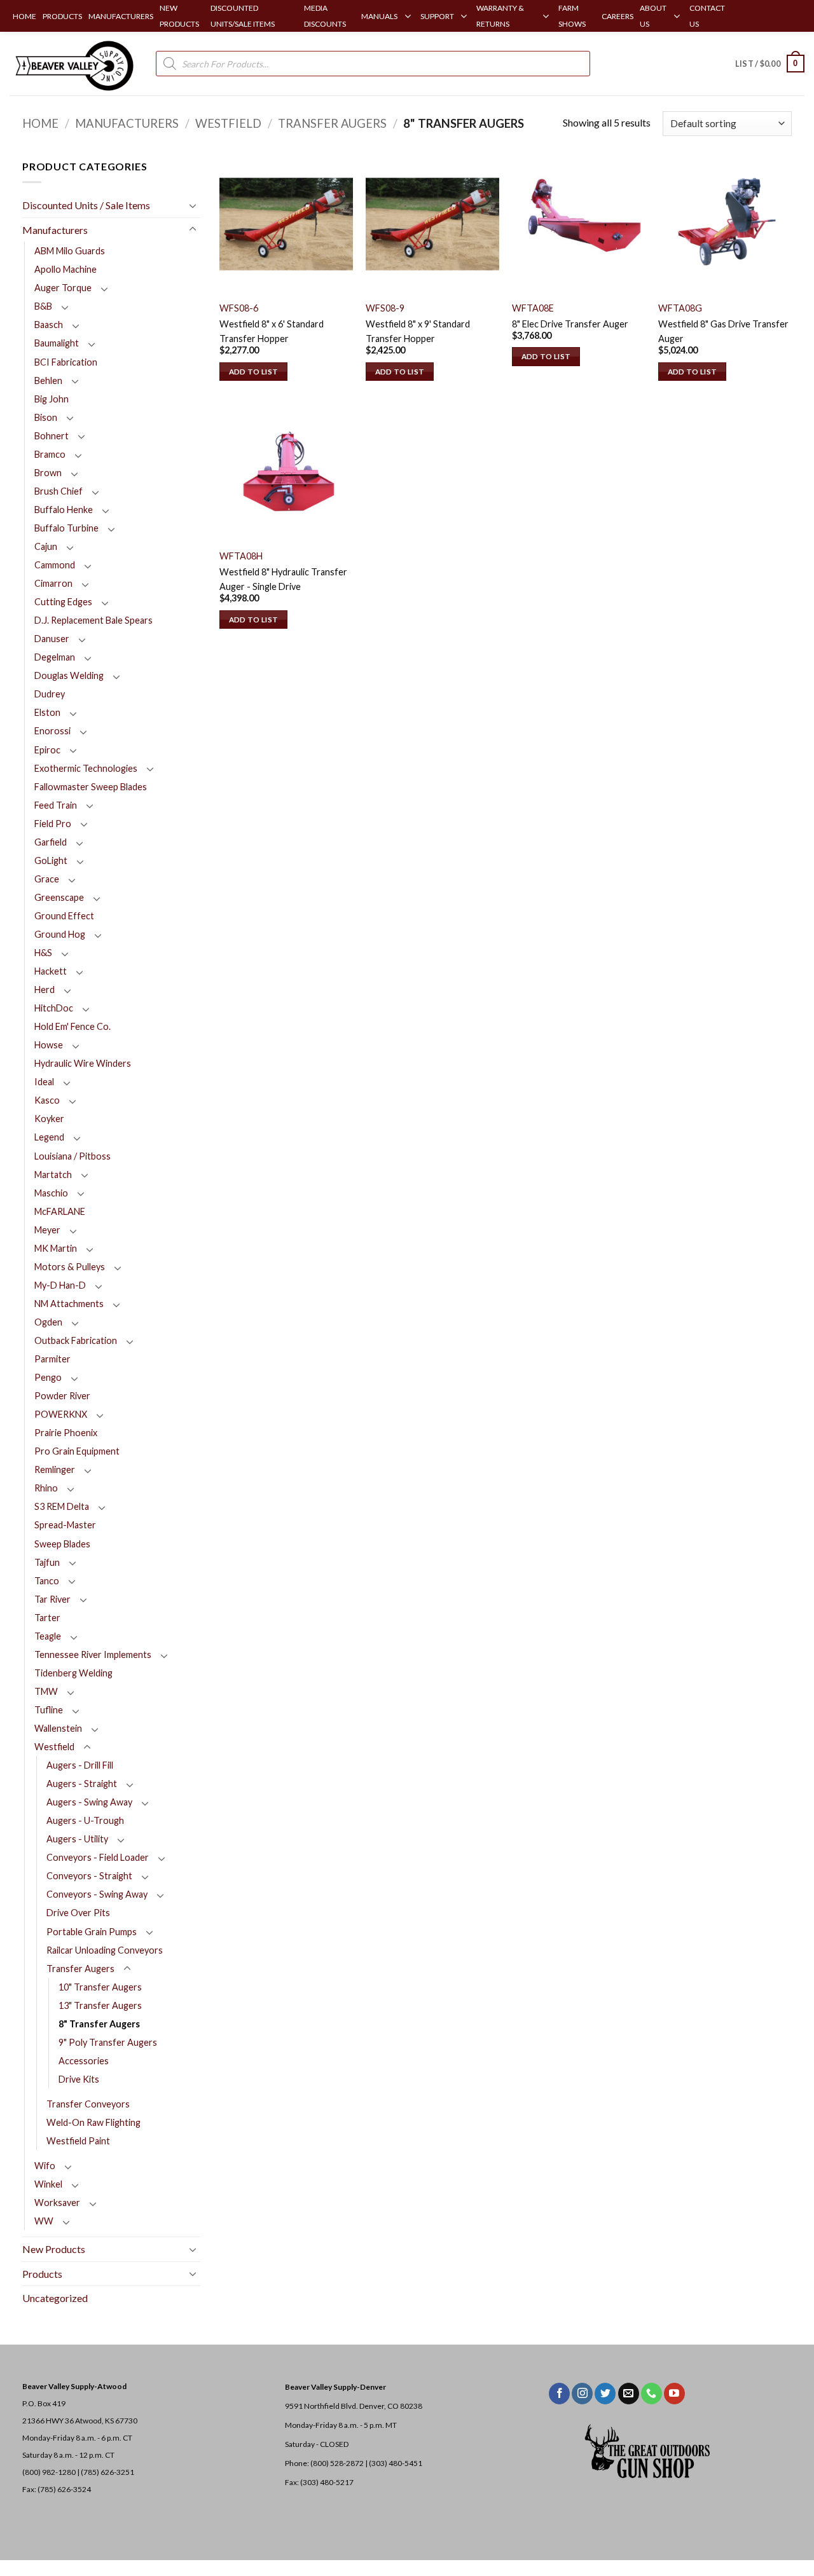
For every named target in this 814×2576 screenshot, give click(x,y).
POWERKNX (61, 1414)
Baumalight (57, 343)
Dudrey (50, 694)
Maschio (51, 1193)
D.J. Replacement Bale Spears (93, 620)
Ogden (48, 1322)
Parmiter (52, 1359)
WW (44, 2221)
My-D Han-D (60, 1285)
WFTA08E (533, 308)
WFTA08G (680, 308)
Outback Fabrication (76, 1340)
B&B (43, 306)
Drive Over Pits (78, 1913)
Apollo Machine (66, 269)
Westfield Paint (78, 2141)
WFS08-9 (385, 308)
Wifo (45, 2166)
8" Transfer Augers (99, 2024)
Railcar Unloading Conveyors (105, 1950)
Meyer (47, 1230)
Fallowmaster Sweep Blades (91, 787)
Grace (47, 879)
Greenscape (59, 897)
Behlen (48, 380)
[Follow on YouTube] (674, 2394)
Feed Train (56, 805)
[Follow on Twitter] (605, 2394)
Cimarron (53, 583)
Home (40, 123)
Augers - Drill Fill (80, 1765)
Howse (49, 1045)
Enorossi (52, 731)
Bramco (50, 454)
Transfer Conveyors (88, 2104)
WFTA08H (241, 556)
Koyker (49, 1119)
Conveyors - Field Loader (98, 1857)
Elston (47, 712)
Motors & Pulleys (70, 1267)
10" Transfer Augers (100, 1987)
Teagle (48, 1636)
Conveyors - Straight (89, 1876)
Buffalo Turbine (66, 528)
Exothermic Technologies (86, 768)
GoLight (51, 860)
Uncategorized (55, 2298)
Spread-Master (65, 1525)
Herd (45, 990)
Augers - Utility (77, 1839)
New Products (54, 2249)
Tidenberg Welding (73, 1673)
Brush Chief (59, 491)
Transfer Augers (332, 123)
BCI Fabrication (66, 362)
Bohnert (52, 436)
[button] (770, 64)
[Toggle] (193, 205)
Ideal (44, 1082)
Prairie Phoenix (66, 1433)
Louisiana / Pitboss (72, 1156)
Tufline (49, 1710)
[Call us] (652, 2394)
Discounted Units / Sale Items (86, 205)
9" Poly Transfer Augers (108, 2042)
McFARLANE (60, 1211)
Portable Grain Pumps (92, 1932)
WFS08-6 (239, 308)
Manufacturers (127, 123)
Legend (49, 1137)
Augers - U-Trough (85, 1820)
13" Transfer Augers (100, 2005)
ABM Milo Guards (70, 251)
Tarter (47, 1618)
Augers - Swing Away (89, 1802)
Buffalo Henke (64, 510)
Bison (46, 417)
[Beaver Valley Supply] (73, 64)
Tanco (47, 1581)
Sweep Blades (62, 1544)
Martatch (53, 1175)
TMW (46, 1691)
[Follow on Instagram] (582, 2394)
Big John (52, 399)
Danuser (52, 639)
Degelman (55, 657)
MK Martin (56, 1248)
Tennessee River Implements (93, 1655)
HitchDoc (54, 1008)
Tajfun (47, 1562)
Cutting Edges (63, 602)
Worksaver (57, 2203)
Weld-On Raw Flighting (93, 2122)
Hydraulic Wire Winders (83, 1063)
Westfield (228, 123)
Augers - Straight (82, 1784)
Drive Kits (79, 2079)
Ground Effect (64, 916)
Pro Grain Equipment (77, 1451)
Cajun (46, 546)
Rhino (46, 1488)
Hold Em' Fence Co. (72, 1026)
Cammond (55, 565)
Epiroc (47, 750)
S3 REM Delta (62, 1506)
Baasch (49, 325)
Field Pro (53, 824)
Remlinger (55, 1470)
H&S (43, 953)
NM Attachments (69, 1304)
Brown (48, 473)
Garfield (51, 842)
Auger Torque (63, 288)
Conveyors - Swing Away (97, 1894)
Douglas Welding (69, 675)
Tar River (52, 1599)
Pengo (48, 1377)
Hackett (51, 971)
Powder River (62, 1396)
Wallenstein (58, 1728)
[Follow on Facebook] (559, 2394)
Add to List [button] (254, 372)
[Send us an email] (629, 2394)
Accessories (84, 2061)
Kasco (47, 1100)
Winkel (48, 2184)
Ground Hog (60, 934)
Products (42, 2274)
